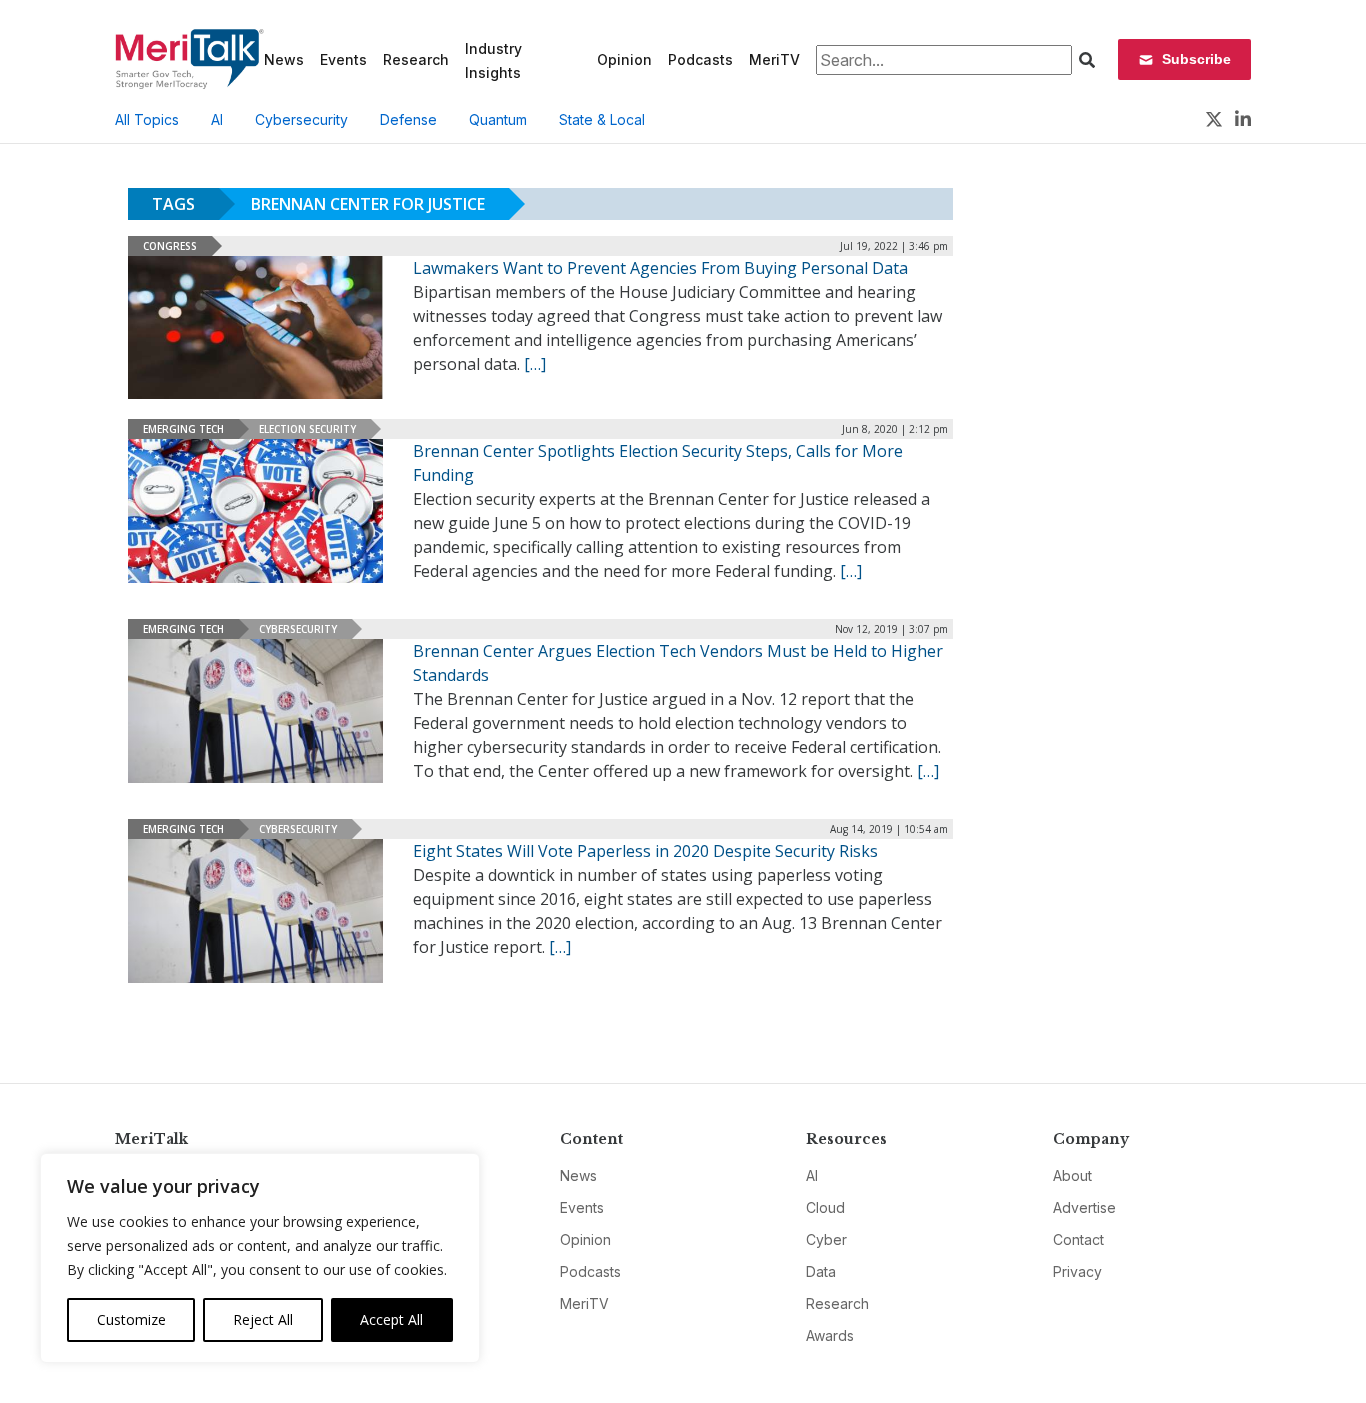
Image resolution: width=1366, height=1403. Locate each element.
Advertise (1084, 1207)
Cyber (826, 1239)
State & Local (602, 119)
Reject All (263, 1319)
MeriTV (774, 59)
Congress (170, 246)
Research (416, 59)
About (1072, 1175)
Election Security (307, 429)
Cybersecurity (301, 119)
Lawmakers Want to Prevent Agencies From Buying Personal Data (660, 268)
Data (821, 1271)
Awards (830, 1335)
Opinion (624, 59)
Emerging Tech (183, 429)
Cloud (825, 1207)
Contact (1078, 1239)
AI (217, 119)
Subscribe (1196, 59)
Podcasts (700, 59)
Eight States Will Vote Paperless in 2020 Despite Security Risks (645, 851)
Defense (408, 119)
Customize (131, 1319)
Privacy (1077, 1271)
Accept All (391, 1319)
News (284, 59)
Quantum (498, 119)
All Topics (147, 119)
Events (343, 59)
